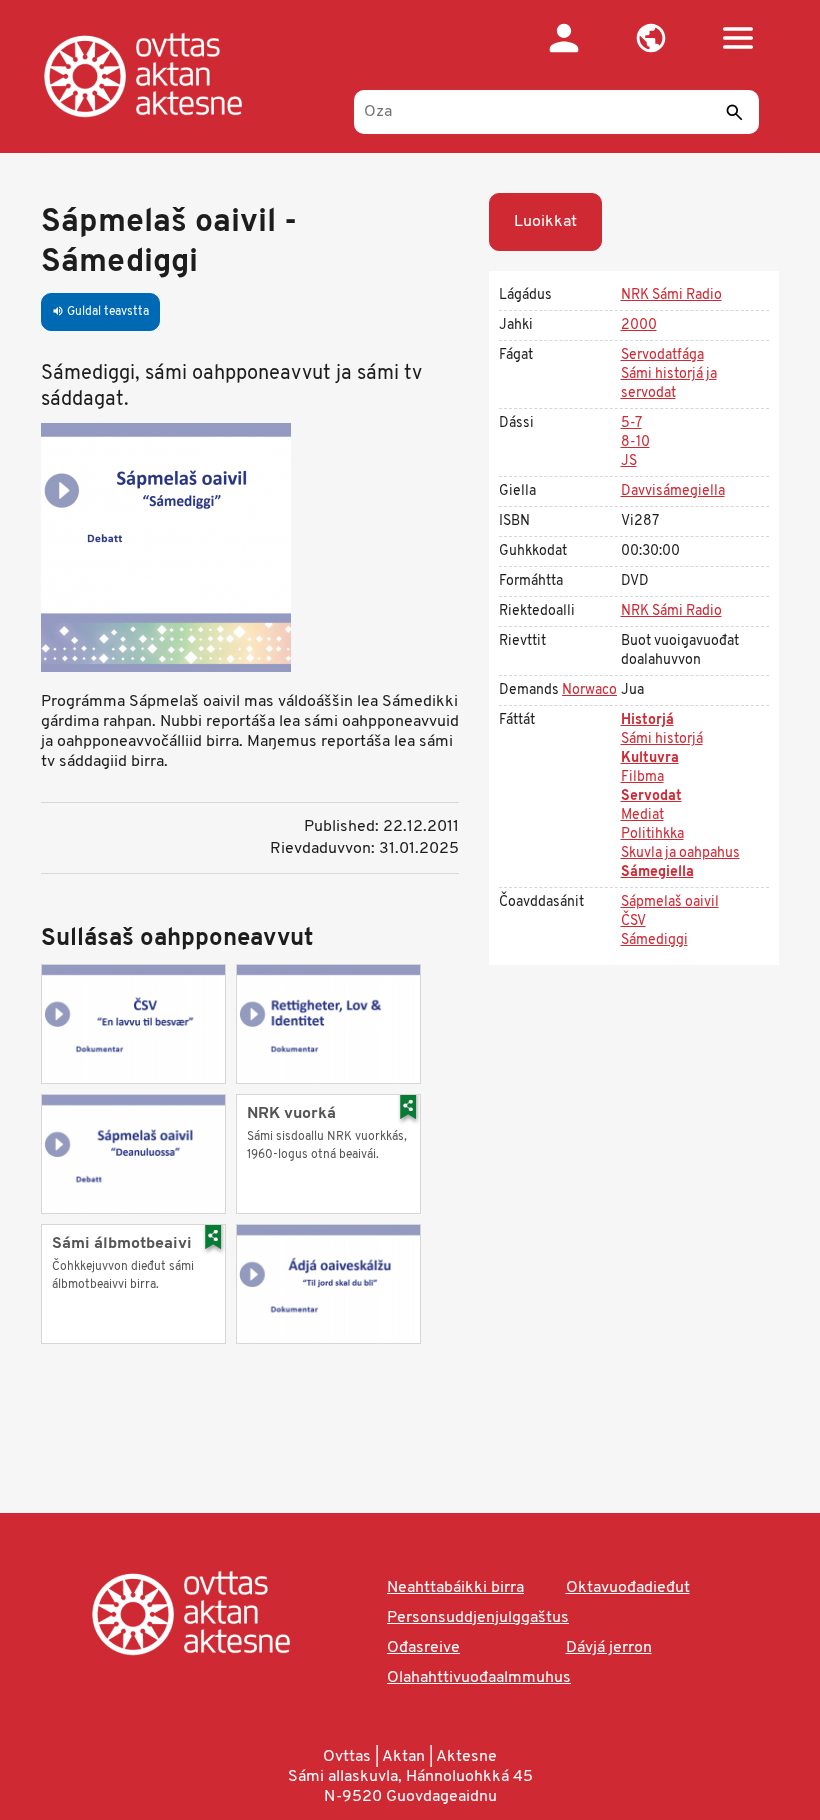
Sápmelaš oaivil (670, 902)
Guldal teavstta (100, 312)
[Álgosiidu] (163, 75)
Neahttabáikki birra (455, 1588)
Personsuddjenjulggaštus (478, 1618)
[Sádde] (734, 112)
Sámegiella (657, 872)
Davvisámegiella (673, 491)
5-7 (631, 423)
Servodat (651, 796)
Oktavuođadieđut (628, 1588)
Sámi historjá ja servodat (669, 384)
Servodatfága (662, 355)
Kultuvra (650, 758)
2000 (639, 325)
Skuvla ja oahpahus (680, 853)
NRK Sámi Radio (671, 295)
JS (629, 461)
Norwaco (589, 690)
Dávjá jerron (609, 1648)
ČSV (633, 921)
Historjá (647, 720)
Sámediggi (654, 940)
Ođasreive (423, 1648)
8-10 (635, 442)
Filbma (642, 777)
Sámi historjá (662, 739)
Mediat (642, 815)
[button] (650, 38)
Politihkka (652, 834)
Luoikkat (545, 222)
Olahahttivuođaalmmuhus (479, 1678)
